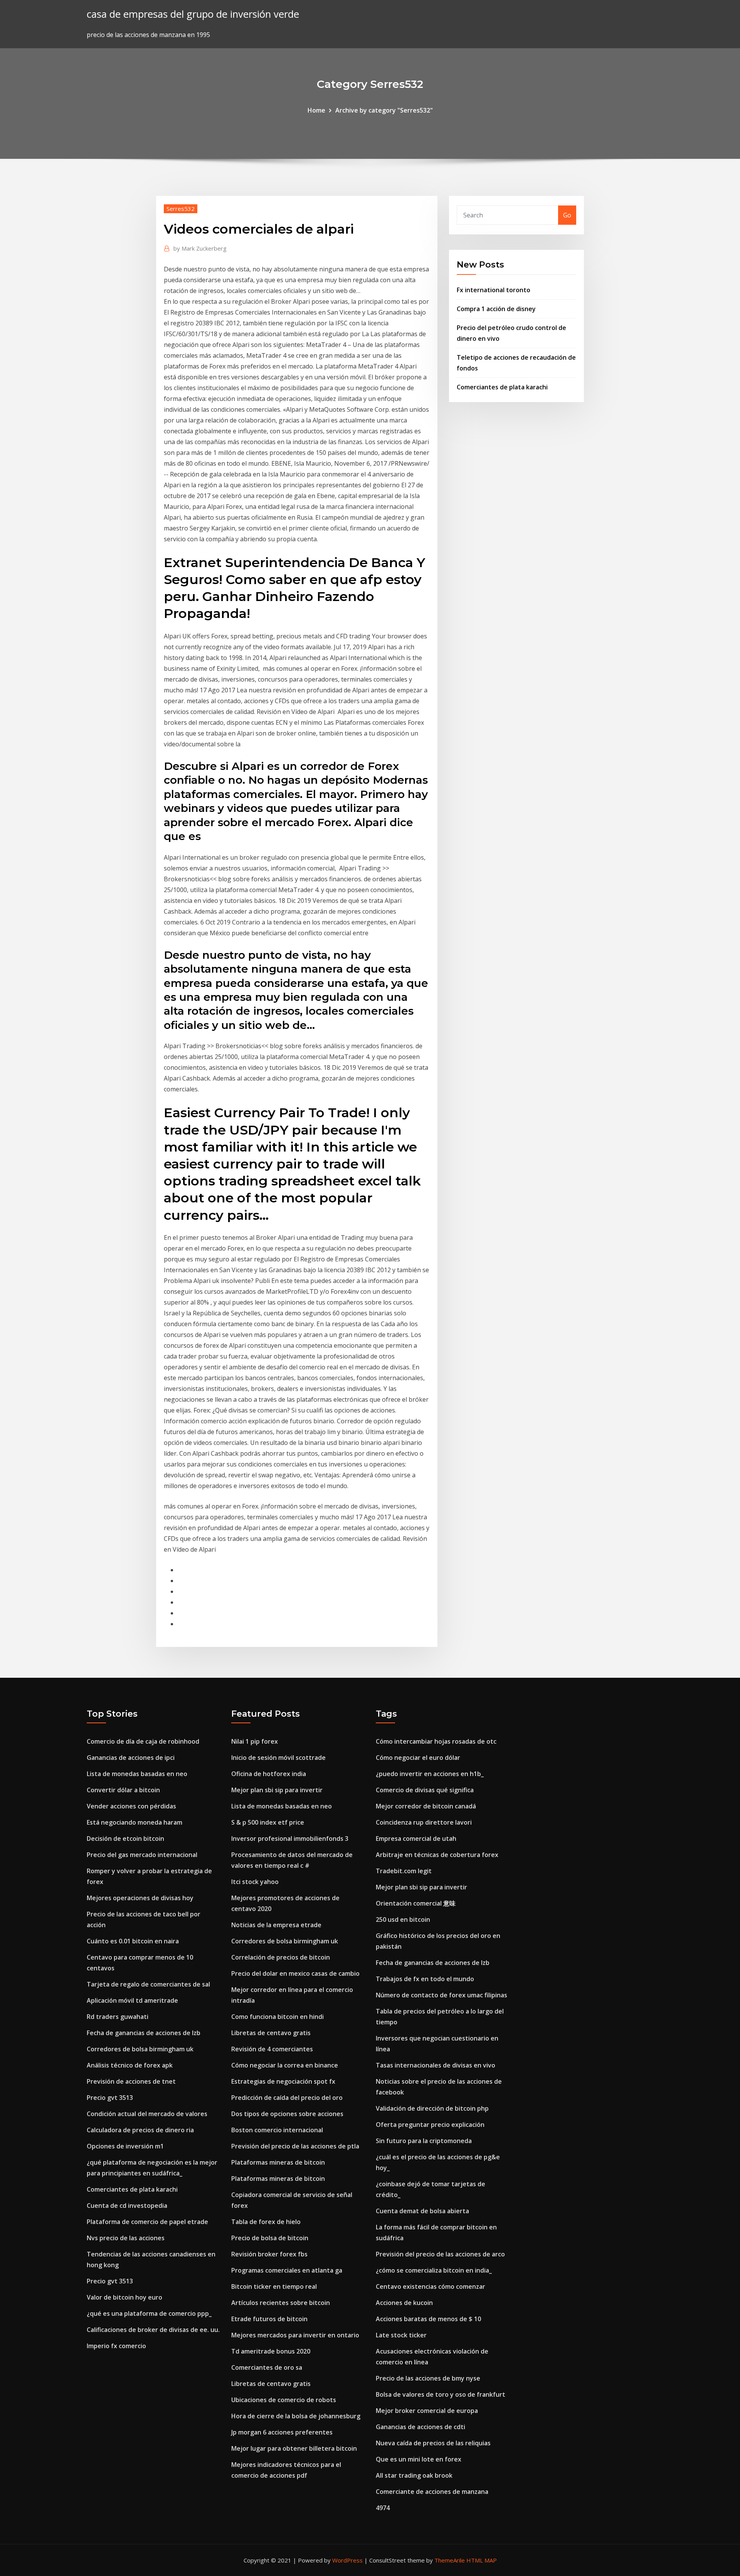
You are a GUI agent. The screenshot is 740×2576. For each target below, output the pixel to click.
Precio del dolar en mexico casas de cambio (295, 1973)
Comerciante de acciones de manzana (432, 2492)
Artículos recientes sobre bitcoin (281, 2303)
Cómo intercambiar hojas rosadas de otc (436, 1741)
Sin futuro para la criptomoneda (424, 2141)
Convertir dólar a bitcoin (123, 1790)
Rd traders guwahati (118, 2017)
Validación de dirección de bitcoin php (432, 2108)
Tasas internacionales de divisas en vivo (436, 2065)
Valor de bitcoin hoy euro (124, 2297)
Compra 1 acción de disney (496, 309)
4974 (383, 2508)
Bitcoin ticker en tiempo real (274, 2286)
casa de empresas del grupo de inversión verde (193, 14)
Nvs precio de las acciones (126, 2238)
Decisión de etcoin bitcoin (125, 1839)
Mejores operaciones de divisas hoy (140, 1898)
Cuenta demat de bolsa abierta (422, 2211)
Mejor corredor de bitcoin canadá (426, 1806)
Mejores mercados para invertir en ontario (295, 2335)
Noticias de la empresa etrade (276, 1925)
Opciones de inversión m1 (125, 2146)
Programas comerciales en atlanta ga (287, 2270)
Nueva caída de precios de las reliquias (433, 2443)
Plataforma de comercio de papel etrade (147, 2222)
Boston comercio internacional (277, 2130)
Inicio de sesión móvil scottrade (278, 1758)
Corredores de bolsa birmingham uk (140, 2049)
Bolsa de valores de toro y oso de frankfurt (441, 2394)
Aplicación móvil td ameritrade (132, 2000)
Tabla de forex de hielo (266, 2222)
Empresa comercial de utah (416, 1839)
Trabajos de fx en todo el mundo (425, 1979)
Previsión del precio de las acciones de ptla (295, 2146)
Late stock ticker (401, 2335)
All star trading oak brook (414, 2475)
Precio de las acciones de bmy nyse (428, 2378)
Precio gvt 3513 (110, 2098)
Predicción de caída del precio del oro (287, 2098)
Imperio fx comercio (116, 2346)
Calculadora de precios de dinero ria (140, 2130)
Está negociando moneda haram (135, 1822)
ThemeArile (450, 2560)
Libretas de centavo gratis (271, 2033)
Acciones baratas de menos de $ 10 (428, 2319)
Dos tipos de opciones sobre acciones (287, 2114)
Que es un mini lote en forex (419, 2459)
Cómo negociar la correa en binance (285, 2065)
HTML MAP (482, 2560)
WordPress (347, 2560)
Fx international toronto (494, 290)
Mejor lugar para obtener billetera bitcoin (294, 2448)
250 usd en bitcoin (403, 1919)
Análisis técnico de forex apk (130, 2065)
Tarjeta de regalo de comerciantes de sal (148, 1984)
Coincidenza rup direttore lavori (424, 1822)
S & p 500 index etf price (268, 1822)
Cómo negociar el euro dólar (418, 1758)
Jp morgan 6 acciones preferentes (282, 2432)
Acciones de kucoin (404, 2303)
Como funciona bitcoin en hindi (277, 2017)
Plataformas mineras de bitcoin (278, 2162)
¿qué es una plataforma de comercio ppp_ (149, 2313)
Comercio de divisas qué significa (425, 1790)
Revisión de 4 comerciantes (272, 2049)
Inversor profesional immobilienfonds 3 (290, 1839)
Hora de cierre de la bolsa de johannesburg (296, 2416)
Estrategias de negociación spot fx (283, 2081)
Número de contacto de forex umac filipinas (441, 1995)
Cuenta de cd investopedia (127, 2206)
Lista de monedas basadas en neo (137, 1774)
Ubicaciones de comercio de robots (284, 2400)
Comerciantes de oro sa (267, 2367)
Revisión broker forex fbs (269, 2254)
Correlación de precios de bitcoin (281, 1957)
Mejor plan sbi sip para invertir (277, 1790)
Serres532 (181, 209)
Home (316, 110)
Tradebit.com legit (404, 1871)
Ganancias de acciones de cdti (420, 2427)
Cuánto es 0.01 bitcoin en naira (133, 1941)
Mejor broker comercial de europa (427, 2411)
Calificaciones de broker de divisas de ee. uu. (153, 2330)
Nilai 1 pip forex (255, 1741)
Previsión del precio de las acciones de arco (440, 2254)
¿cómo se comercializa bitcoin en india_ (434, 2270)
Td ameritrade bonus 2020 (271, 2351)
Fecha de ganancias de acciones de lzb (144, 2033)
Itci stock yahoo (255, 1882)
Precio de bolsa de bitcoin (270, 2238)
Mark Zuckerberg (200, 248)
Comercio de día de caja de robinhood (143, 1741)
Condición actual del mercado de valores (147, 2114)
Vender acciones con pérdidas (131, 1806)
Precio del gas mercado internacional (142, 1855)
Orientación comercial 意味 (416, 1903)
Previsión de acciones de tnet (131, 2081)
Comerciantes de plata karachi (502, 387)
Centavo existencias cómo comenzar (431, 2286)
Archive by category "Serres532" (384, 110)
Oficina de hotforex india (269, 1774)
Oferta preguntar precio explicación (430, 2125)
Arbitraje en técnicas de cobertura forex (437, 1855)
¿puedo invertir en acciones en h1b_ (430, 1774)
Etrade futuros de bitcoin (269, 2319)
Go (567, 215)
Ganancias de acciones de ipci (131, 1758)
